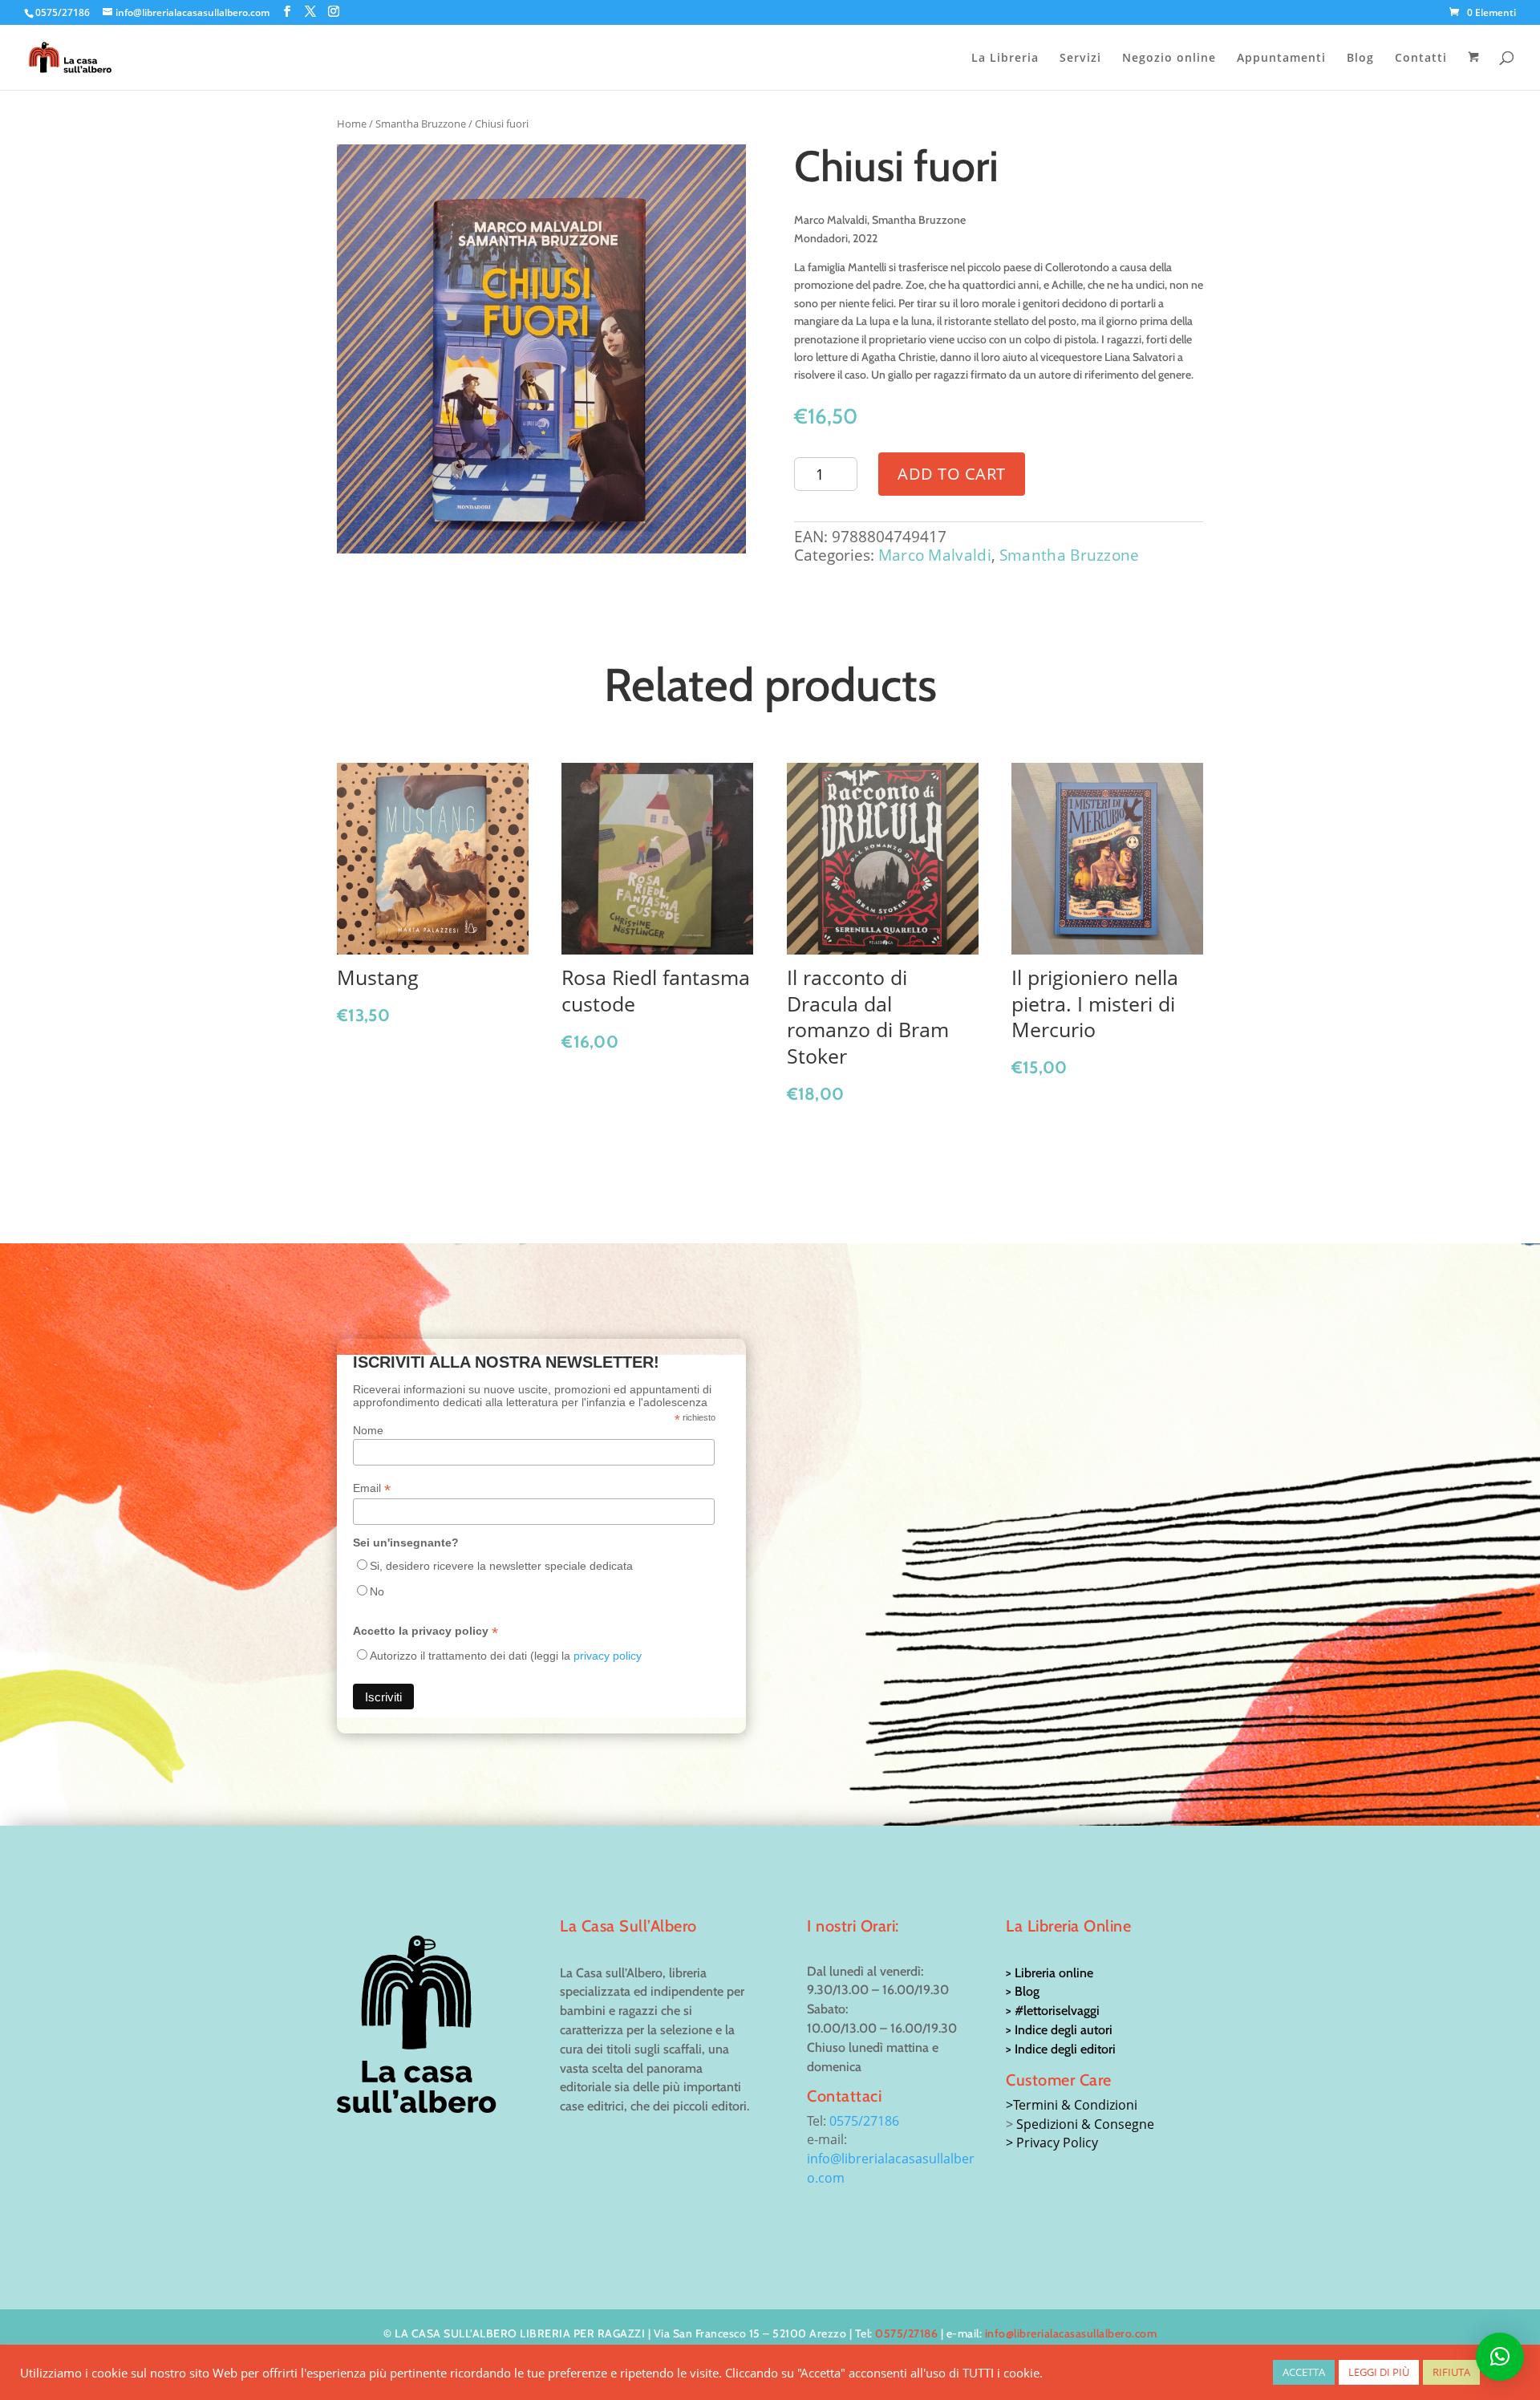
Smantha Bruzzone (421, 124)
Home (352, 124)
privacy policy (608, 1656)
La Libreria (1005, 59)
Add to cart (952, 474)
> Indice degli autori (1059, 2030)
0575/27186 (864, 2121)
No (377, 1591)
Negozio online (1169, 59)
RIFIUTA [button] (1451, 2372)
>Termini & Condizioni (1072, 2105)
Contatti (1421, 59)
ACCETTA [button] (1304, 2372)
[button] (1500, 2357)
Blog (1360, 59)
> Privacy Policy (1052, 2143)
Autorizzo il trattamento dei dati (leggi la (506, 1656)
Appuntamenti (1281, 59)
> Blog (1023, 1991)
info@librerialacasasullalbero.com (1071, 2333)
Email (372, 1488)
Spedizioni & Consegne (1085, 2124)
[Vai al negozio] (1475, 71)
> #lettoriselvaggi (1053, 2011)
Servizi (1080, 59)
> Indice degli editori (1061, 2049)
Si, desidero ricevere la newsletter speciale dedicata (501, 1566)
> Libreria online (1050, 1973)
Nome (368, 1430)
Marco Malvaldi (935, 555)
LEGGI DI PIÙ (1379, 2372)
